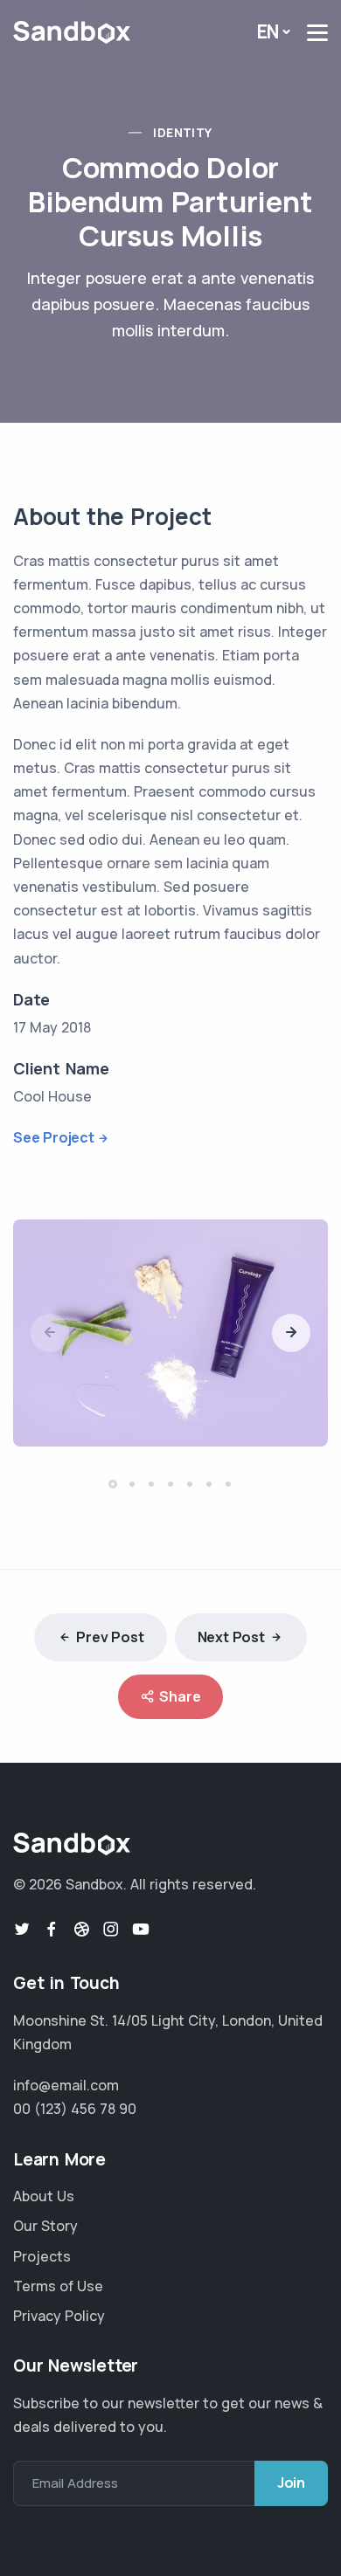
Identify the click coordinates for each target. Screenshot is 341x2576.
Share (180, 1696)
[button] (291, 1333)
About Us (44, 2196)
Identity (182, 132)
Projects (42, 2256)
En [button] (268, 31)
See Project (54, 1137)
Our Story (45, 2226)
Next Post (231, 1637)
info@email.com (66, 2085)
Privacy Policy (59, 2316)
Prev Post (110, 1637)
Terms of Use (58, 2286)
